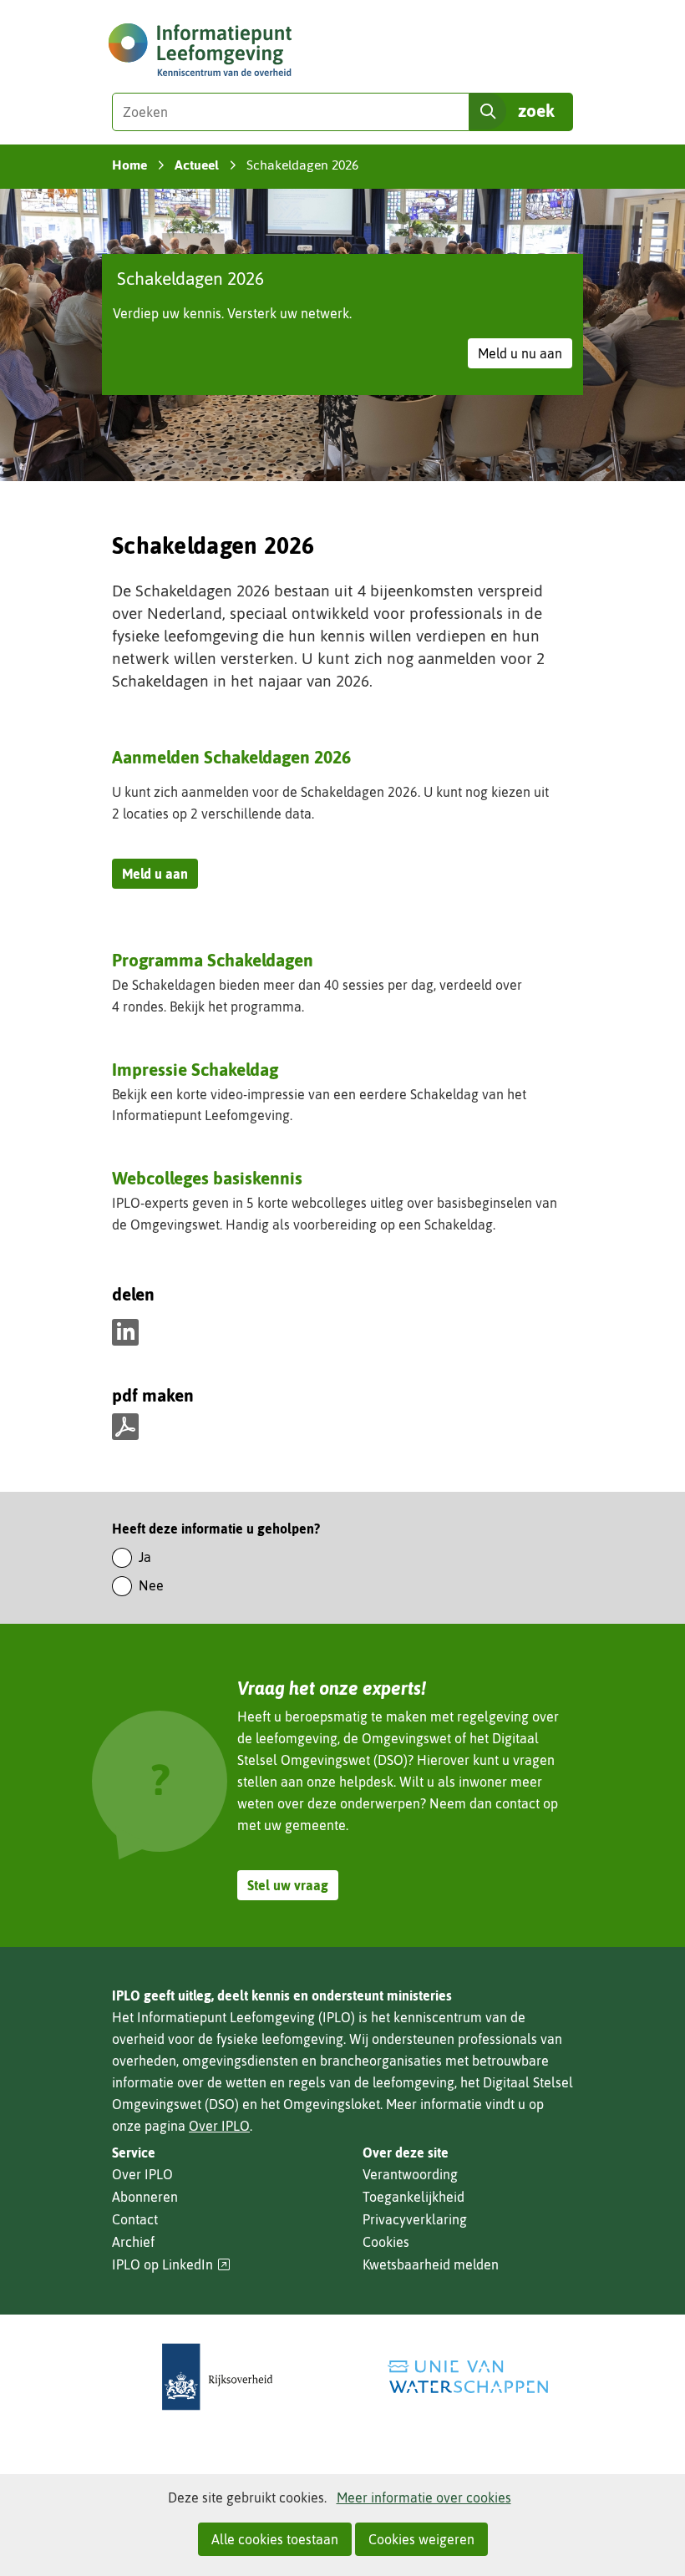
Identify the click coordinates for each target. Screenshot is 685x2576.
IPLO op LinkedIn (171, 2265)
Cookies (386, 2242)
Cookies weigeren (421, 2539)
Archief (133, 2242)
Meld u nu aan (525, 357)
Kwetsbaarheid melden (431, 2264)
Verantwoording (410, 2174)
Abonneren (145, 2197)
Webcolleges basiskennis (207, 1178)
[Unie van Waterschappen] (468, 2377)
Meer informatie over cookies (424, 2497)
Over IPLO (219, 2126)
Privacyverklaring (415, 2219)
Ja (145, 1557)
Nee (151, 1585)
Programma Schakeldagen (213, 961)
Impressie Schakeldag (195, 1069)
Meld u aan (160, 877)
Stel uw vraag (288, 1885)
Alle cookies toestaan (275, 2539)
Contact (135, 2219)
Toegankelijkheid (414, 2197)
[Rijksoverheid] (217, 2377)
